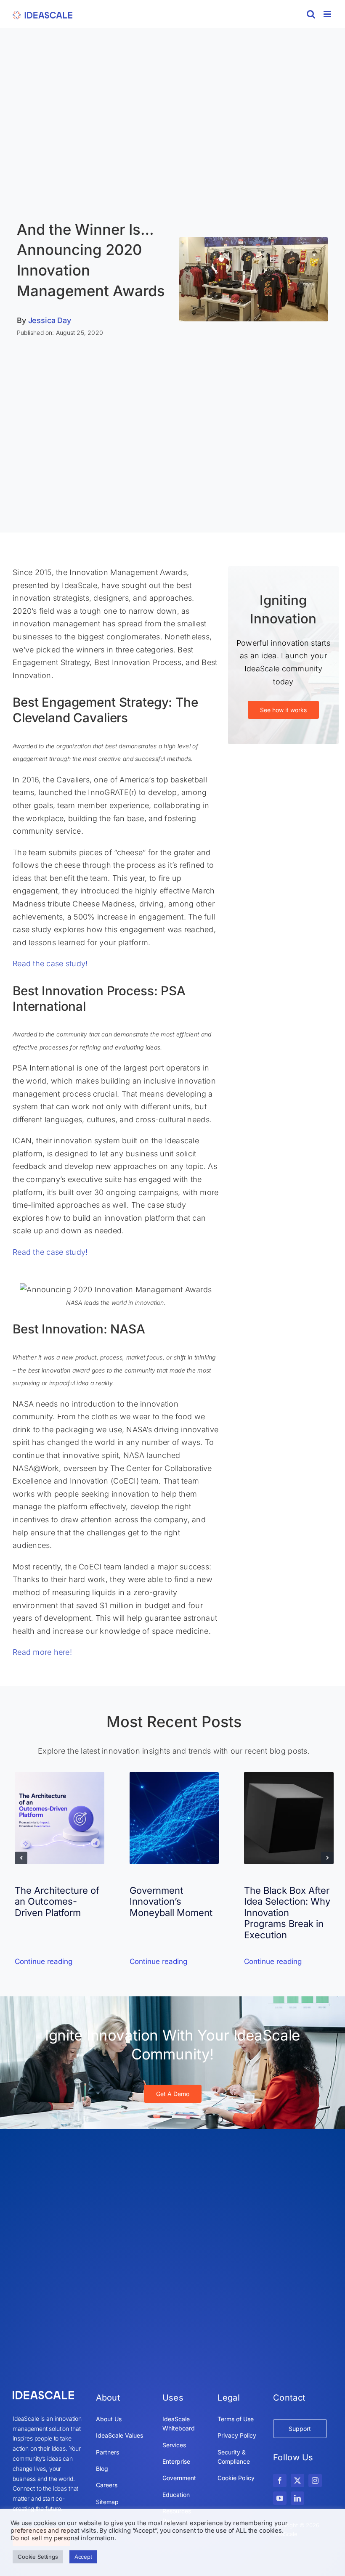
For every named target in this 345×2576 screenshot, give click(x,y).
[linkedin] (297, 2498)
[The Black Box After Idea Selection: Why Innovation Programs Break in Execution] (289, 1776)
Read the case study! (50, 963)
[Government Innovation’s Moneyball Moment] (174, 1776)
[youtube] (280, 2498)
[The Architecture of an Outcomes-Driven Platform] (60, 1776)
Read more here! (42, 1652)
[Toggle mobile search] (311, 14)
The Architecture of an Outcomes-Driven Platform (57, 1902)
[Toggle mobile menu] (328, 14)
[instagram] (315, 2481)
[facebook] (280, 2481)
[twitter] (297, 2481)
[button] (21, 1858)
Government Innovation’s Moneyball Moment (171, 1902)
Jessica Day (50, 320)
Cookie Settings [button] (38, 2557)
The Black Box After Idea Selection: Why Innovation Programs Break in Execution (287, 1913)
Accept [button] (83, 2557)
